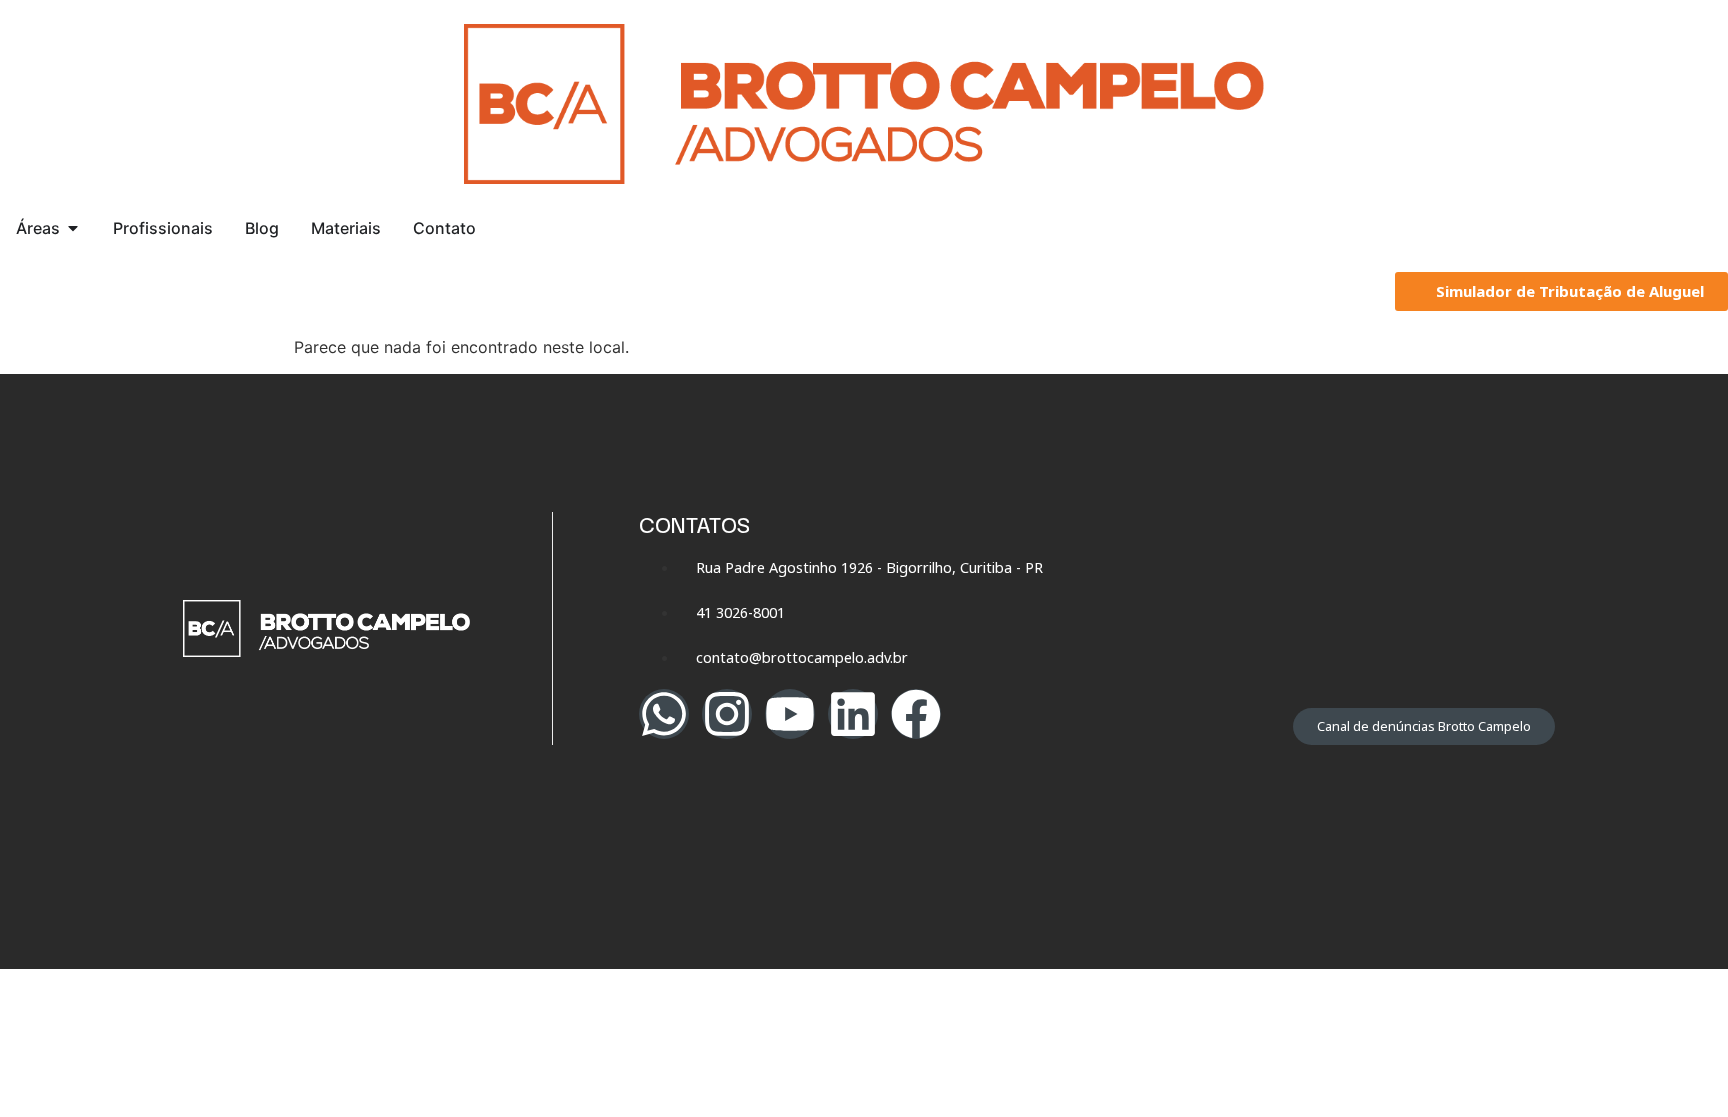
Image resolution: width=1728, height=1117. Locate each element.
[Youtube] (790, 714)
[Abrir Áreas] (73, 228)
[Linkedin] (853, 714)
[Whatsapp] (664, 714)
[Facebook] (916, 714)
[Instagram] (727, 714)
